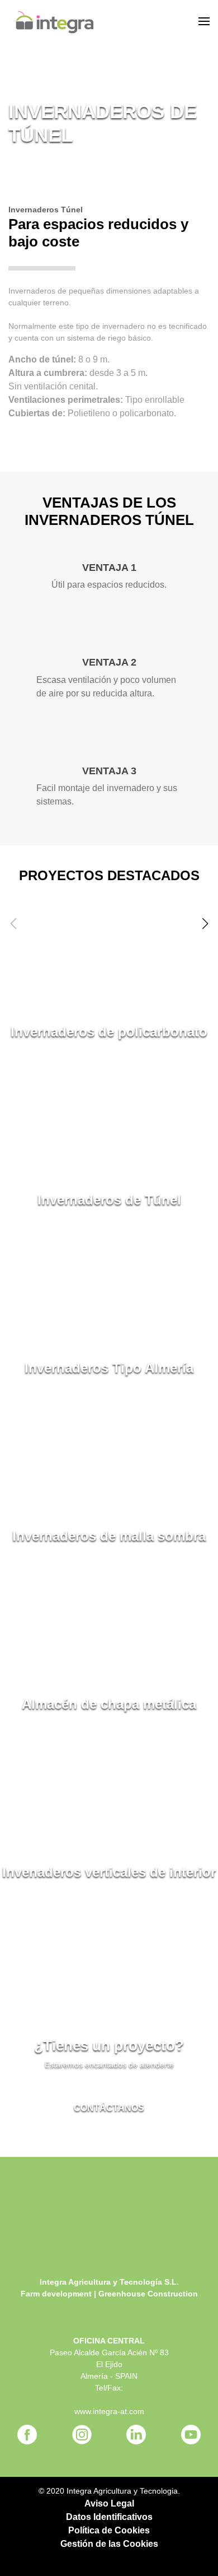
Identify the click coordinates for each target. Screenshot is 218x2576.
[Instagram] (82, 2435)
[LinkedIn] (136, 2435)
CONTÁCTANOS (109, 2108)
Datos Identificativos (109, 2517)
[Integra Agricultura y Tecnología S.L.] (54, 22)
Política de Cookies (109, 2530)
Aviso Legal (109, 2503)
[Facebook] (27, 2435)
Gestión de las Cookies (109, 2544)
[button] (205, 924)
